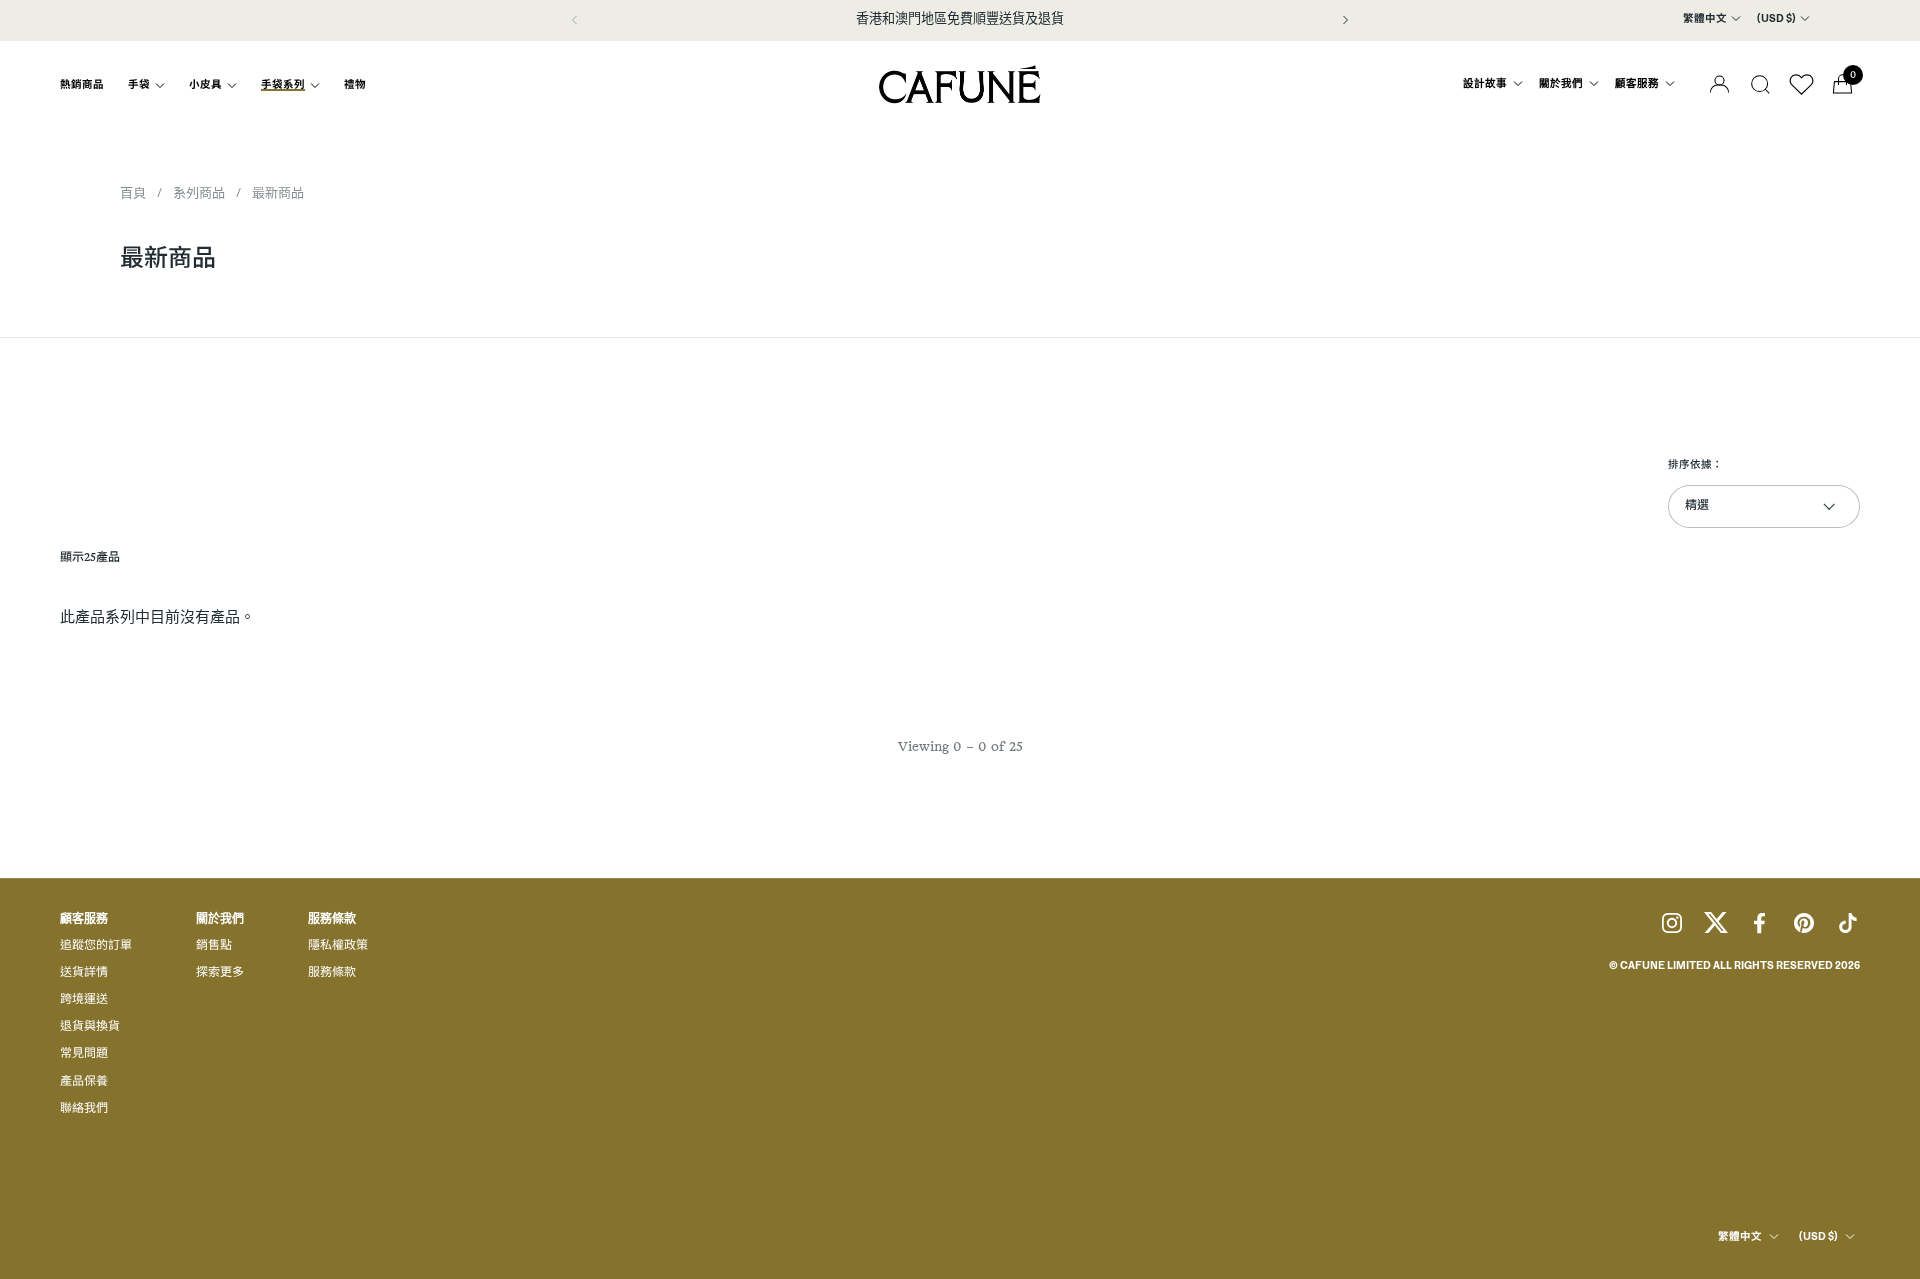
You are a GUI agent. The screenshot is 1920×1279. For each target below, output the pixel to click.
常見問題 (84, 1054)
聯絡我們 (84, 1109)
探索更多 (220, 973)
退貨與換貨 (90, 1027)
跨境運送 (84, 1000)
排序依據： (1695, 465)
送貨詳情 (84, 973)
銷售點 (214, 946)
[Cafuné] (960, 84)
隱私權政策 (338, 946)
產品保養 (84, 1082)
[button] (1760, 84)
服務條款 (332, 973)
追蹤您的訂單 (96, 946)
